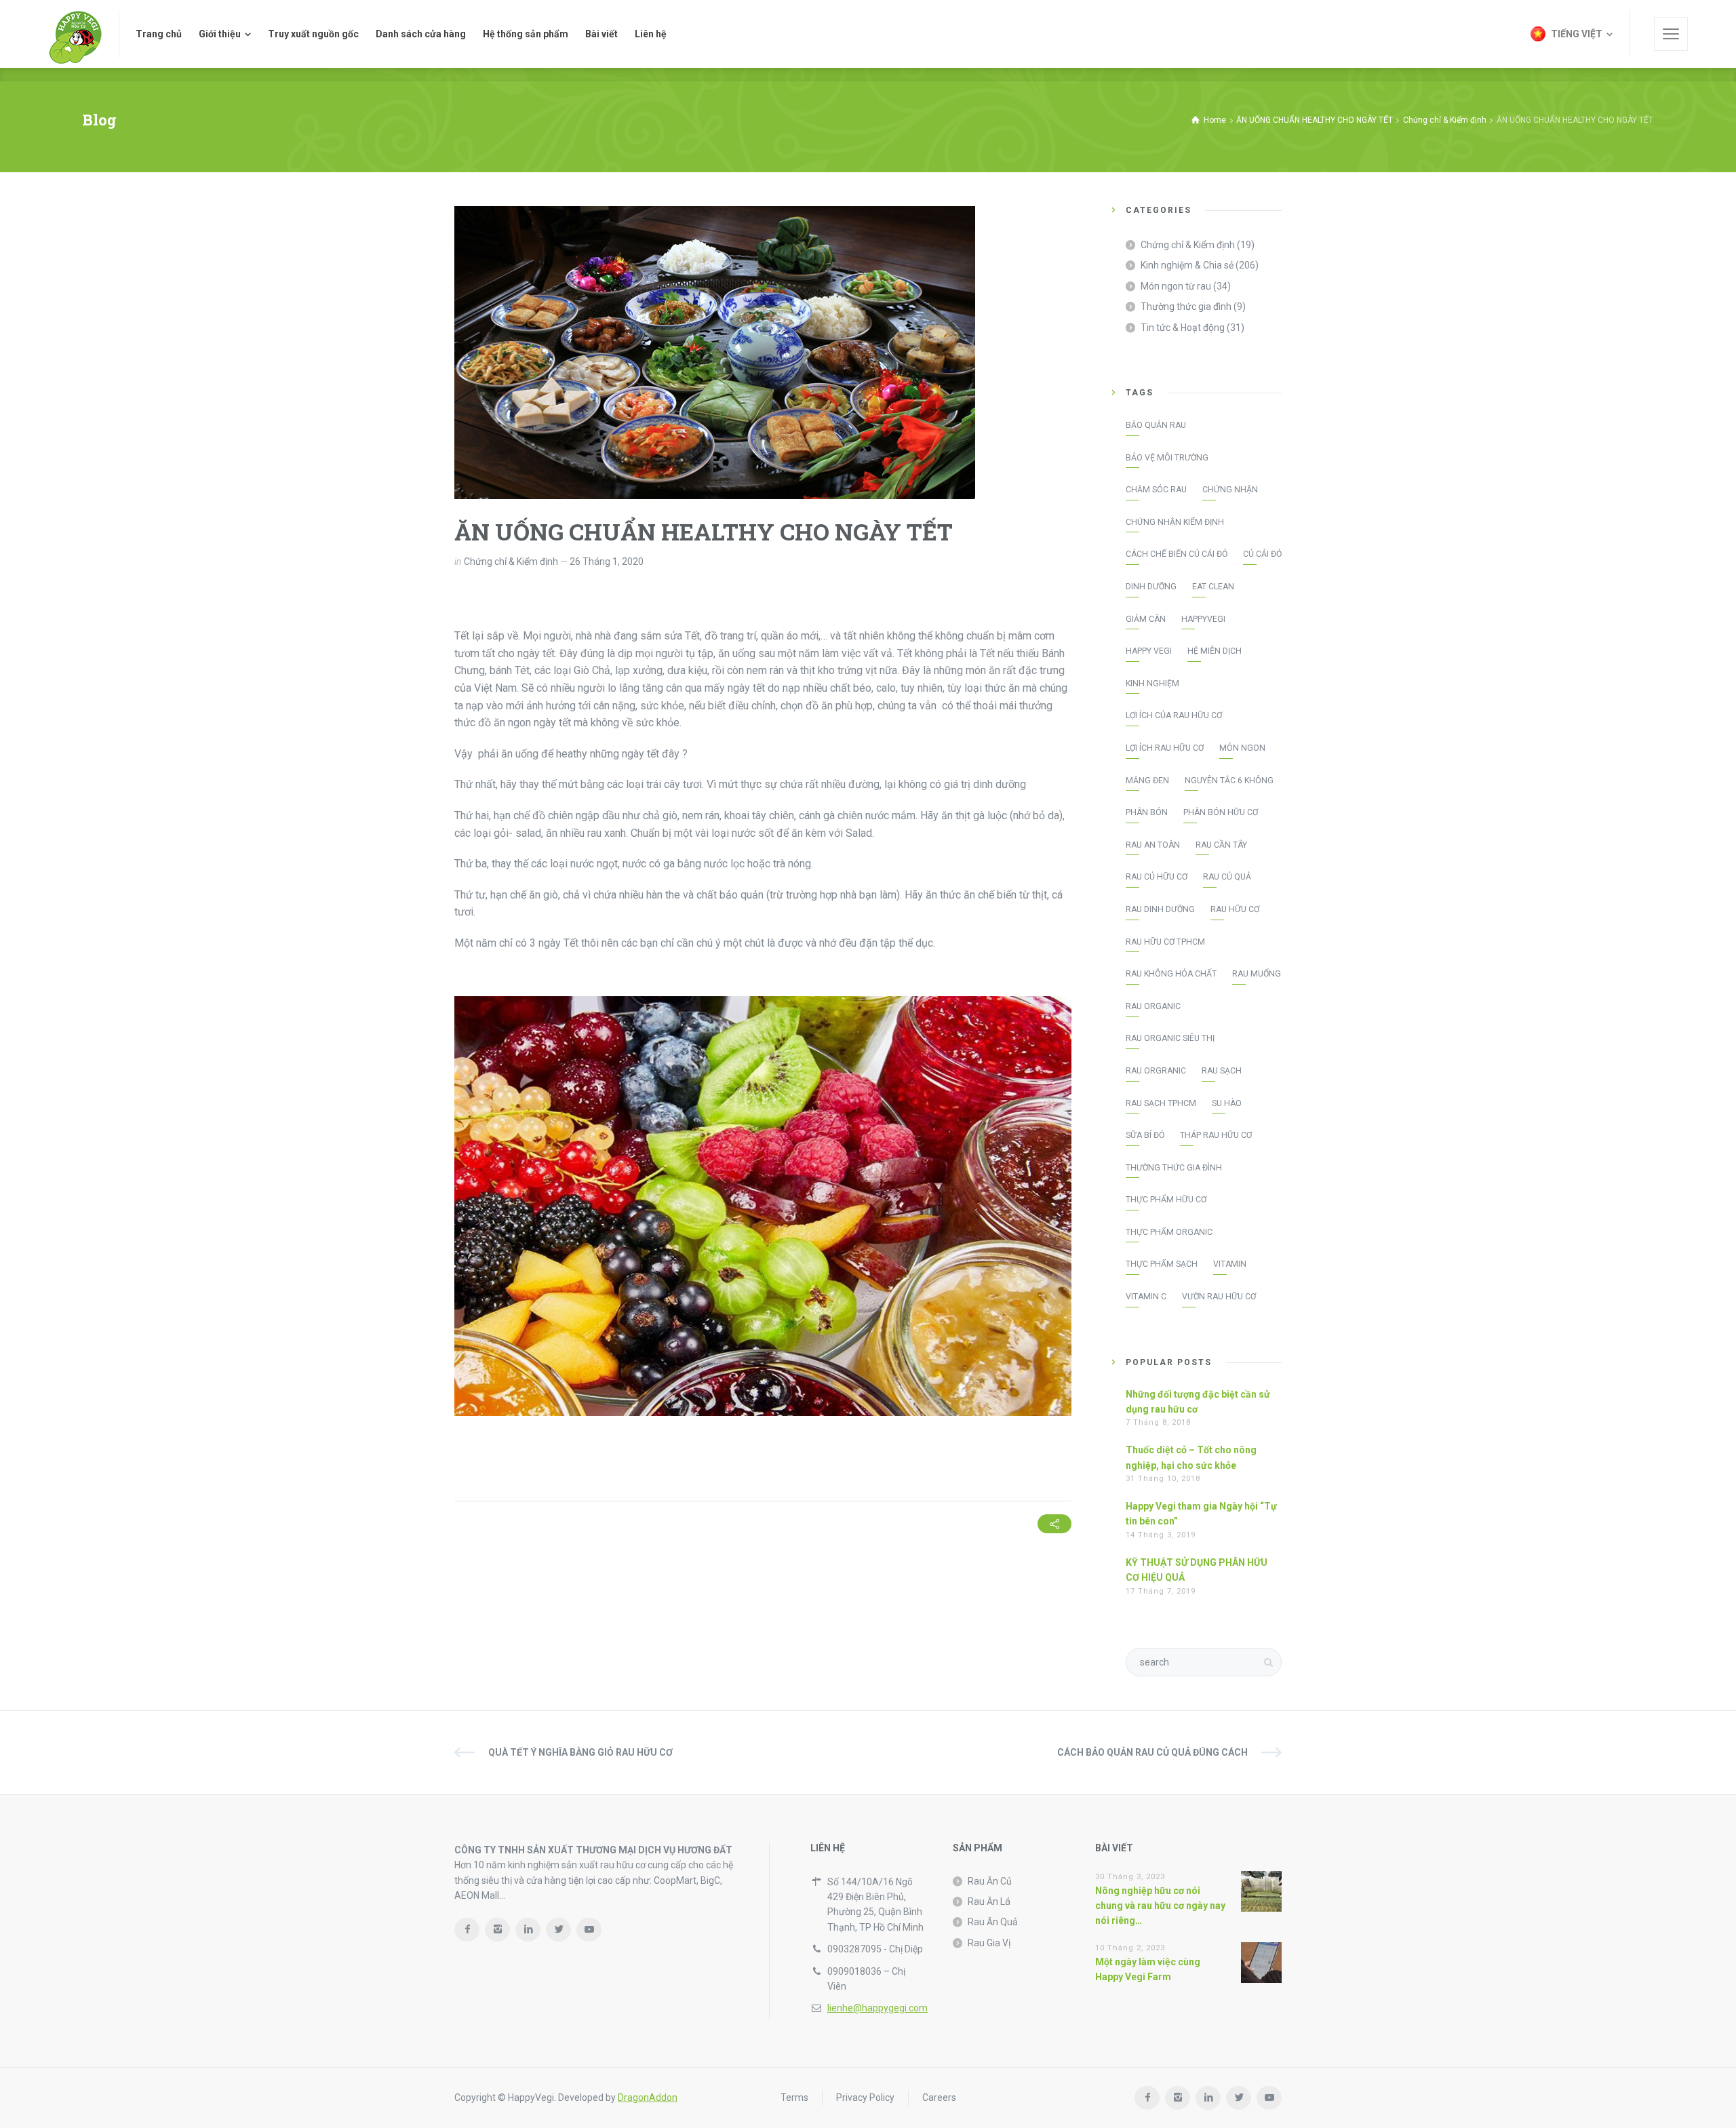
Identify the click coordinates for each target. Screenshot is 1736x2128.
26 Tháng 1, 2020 (607, 561)
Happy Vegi (1149, 651)
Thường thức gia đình (1186, 307)
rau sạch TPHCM (1161, 1103)
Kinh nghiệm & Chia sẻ (1187, 265)
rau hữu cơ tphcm (1165, 942)
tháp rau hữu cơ (1216, 1135)
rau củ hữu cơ (1157, 877)
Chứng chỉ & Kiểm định (511, 561)
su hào (1227, 1103)
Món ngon (1242, 748)
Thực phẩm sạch (1162, 1264)
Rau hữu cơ (1235, 909)
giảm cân (1146, 619)
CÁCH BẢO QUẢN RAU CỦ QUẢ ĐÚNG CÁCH (1152, 1752)
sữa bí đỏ (1145, 1135)
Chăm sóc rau (1156, 490)
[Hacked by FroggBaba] (75, 34)
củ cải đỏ (1262, 554)
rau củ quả (1227, 877)
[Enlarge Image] (715, 353)
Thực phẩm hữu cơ (1166, 1200)
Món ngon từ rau (1176, 286)
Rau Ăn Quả (993, 1922)
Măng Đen (1147, 781)
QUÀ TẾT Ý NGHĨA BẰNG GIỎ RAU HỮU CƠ (580, 1752)
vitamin (1230, 1264)
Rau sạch (1222, 1071)
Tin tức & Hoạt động (1183, 328)
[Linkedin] (528, 1930)
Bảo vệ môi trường (1167, 458)
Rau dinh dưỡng (1160, 909)
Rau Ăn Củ (990, 1881)
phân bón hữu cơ (1221, 812)
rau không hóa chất (1171, 974)
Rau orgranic (1156, 1071)
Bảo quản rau (1156, 425)
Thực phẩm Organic (1169, 1232)
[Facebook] (467, 1930)
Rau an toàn (1153, 845)
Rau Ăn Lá (989, 1902)
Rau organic (1153, 1006)
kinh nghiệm (1152, 684)
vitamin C (1146, 1297)
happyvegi (1203, 619)
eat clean (1213, 587)
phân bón (1147, 812)
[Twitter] (558, 1930)
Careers (939, 2097)
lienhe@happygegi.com (877, 2008)
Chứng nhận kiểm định (1175, 522)
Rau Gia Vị (989, 1943)
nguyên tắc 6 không (1229, 781)
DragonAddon (648, 2097)
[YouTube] (589, 1930)
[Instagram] (497, 1930)
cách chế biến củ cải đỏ (1177, 554)
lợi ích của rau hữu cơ (1174, 715)
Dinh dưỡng (1151, 587)
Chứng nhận (1230, 490)
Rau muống (1257, 974)
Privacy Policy (865, 2097)
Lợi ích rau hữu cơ (1165, 748)
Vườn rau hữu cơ (1219, 1297)
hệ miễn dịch (1215, 651)
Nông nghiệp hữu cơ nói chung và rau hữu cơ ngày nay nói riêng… (1160, 1906)
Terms (794, 2097)
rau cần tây (1221, 845)
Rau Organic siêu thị (1170, 1038)
